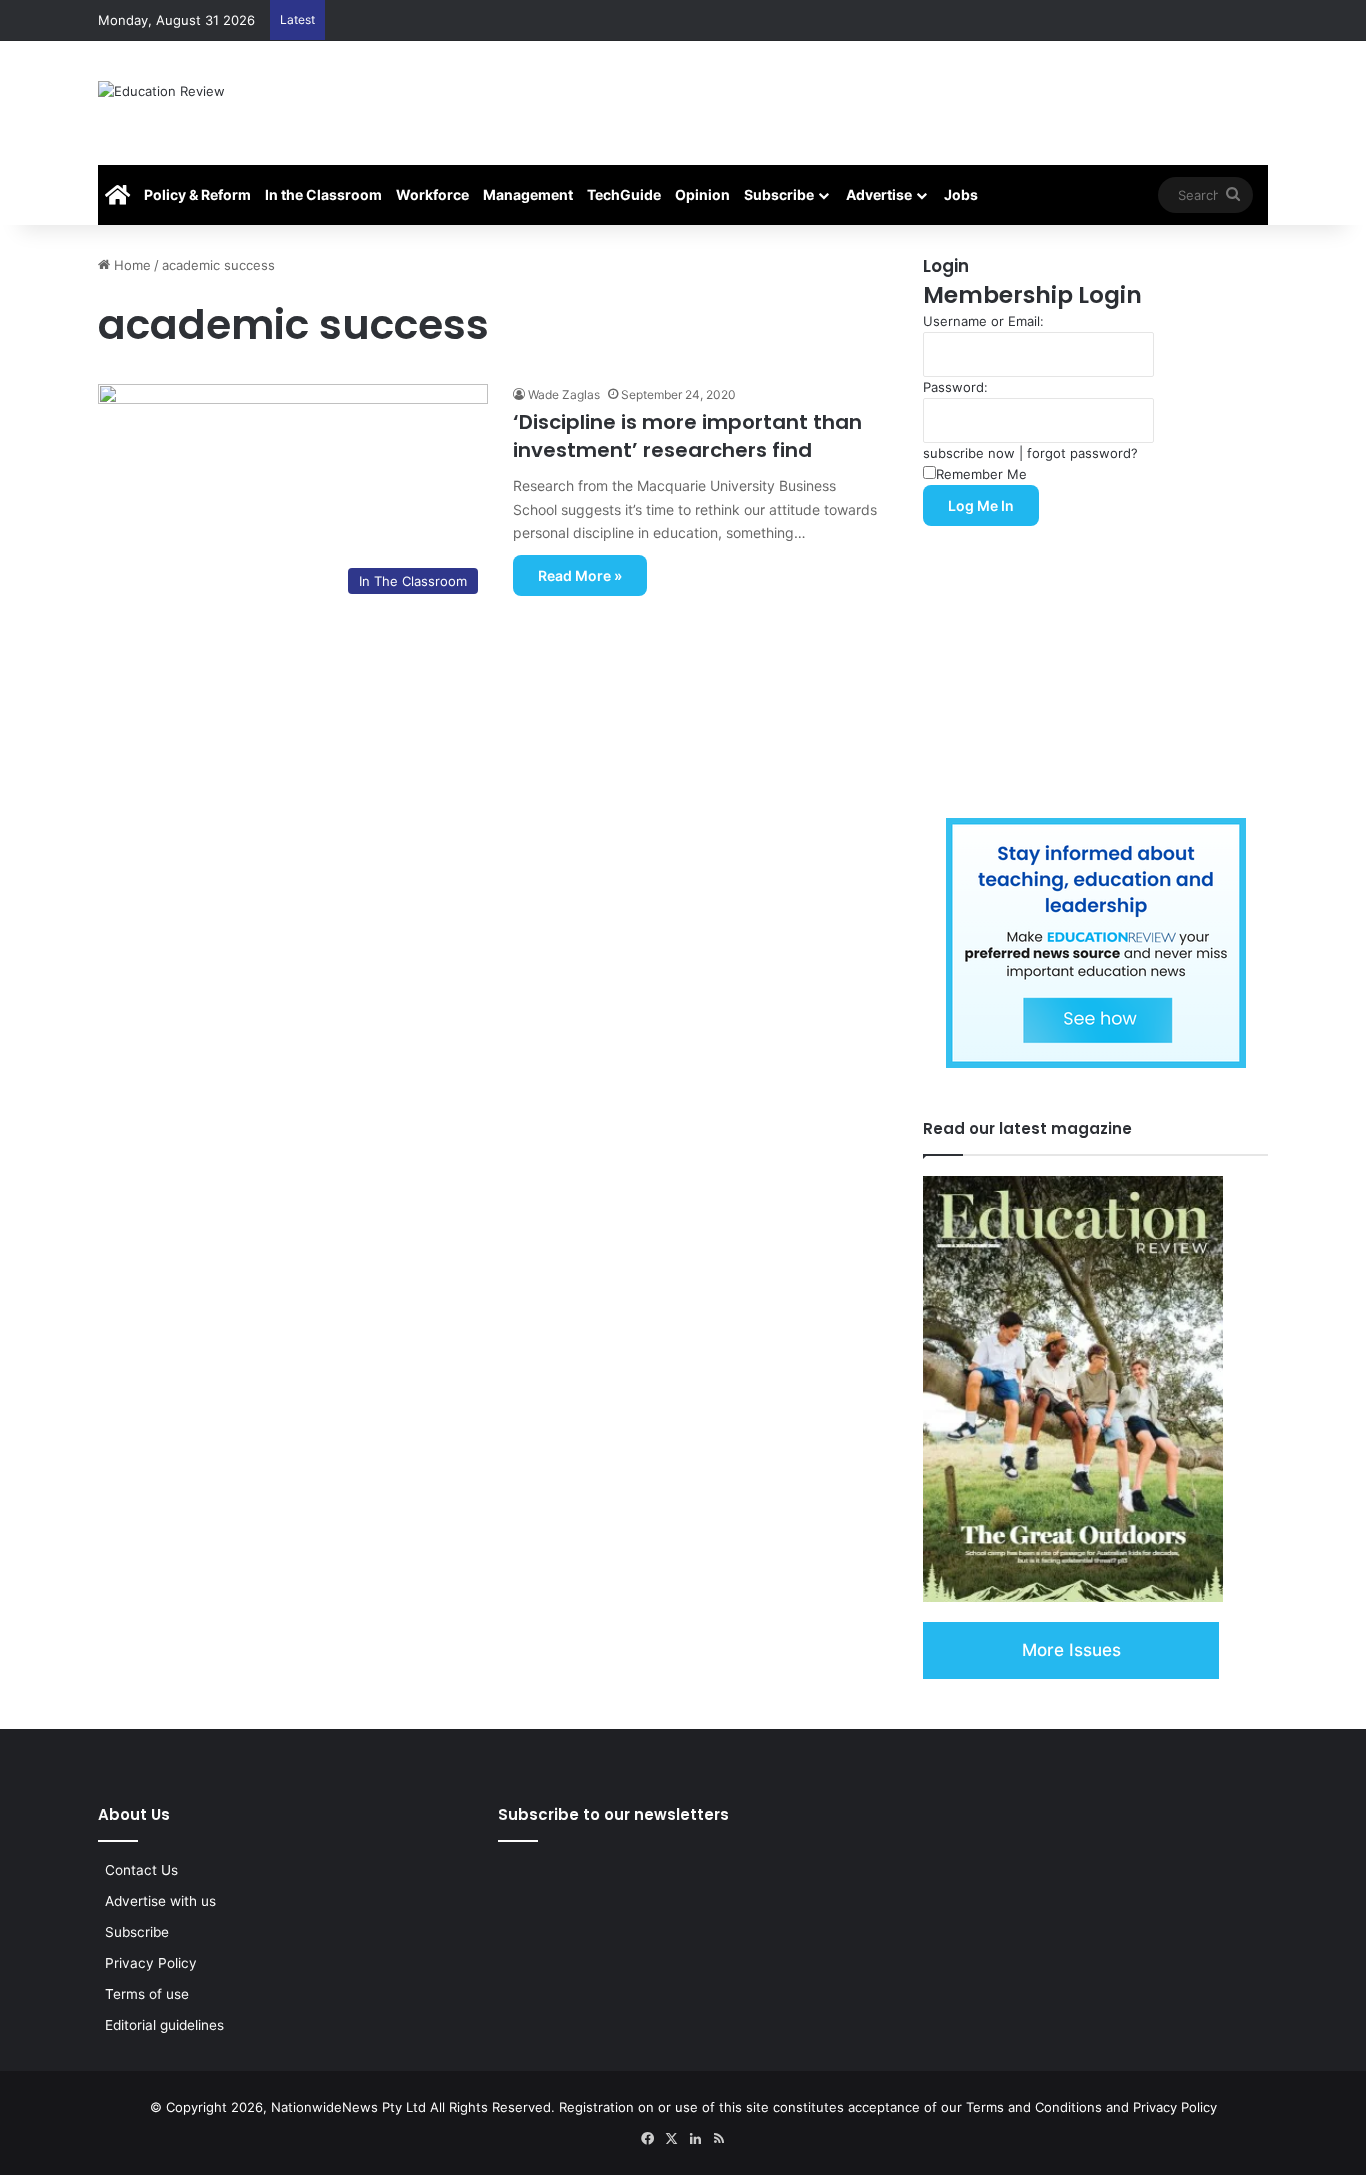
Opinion (702, 194)
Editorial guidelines (164, 2025)
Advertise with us (160, 1901)
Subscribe (779, 194)
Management (528, 194)
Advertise (879, 194)
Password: (955, 387)
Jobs (961, 194)
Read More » (580, 575)
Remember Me (981, 474)
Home (130, 265)
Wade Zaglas (564, 394)
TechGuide (624, 194)
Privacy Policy (151, 1963)
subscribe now (969, 453)
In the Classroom (323, 194)
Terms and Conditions (1034, 2107)
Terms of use (147, 1994)
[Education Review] (161, 103)
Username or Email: (983, 321)
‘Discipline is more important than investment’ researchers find (687, 436)
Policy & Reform (197, 194)
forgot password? (1082, 453)
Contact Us (141, 1870)
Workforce (432, 194)
